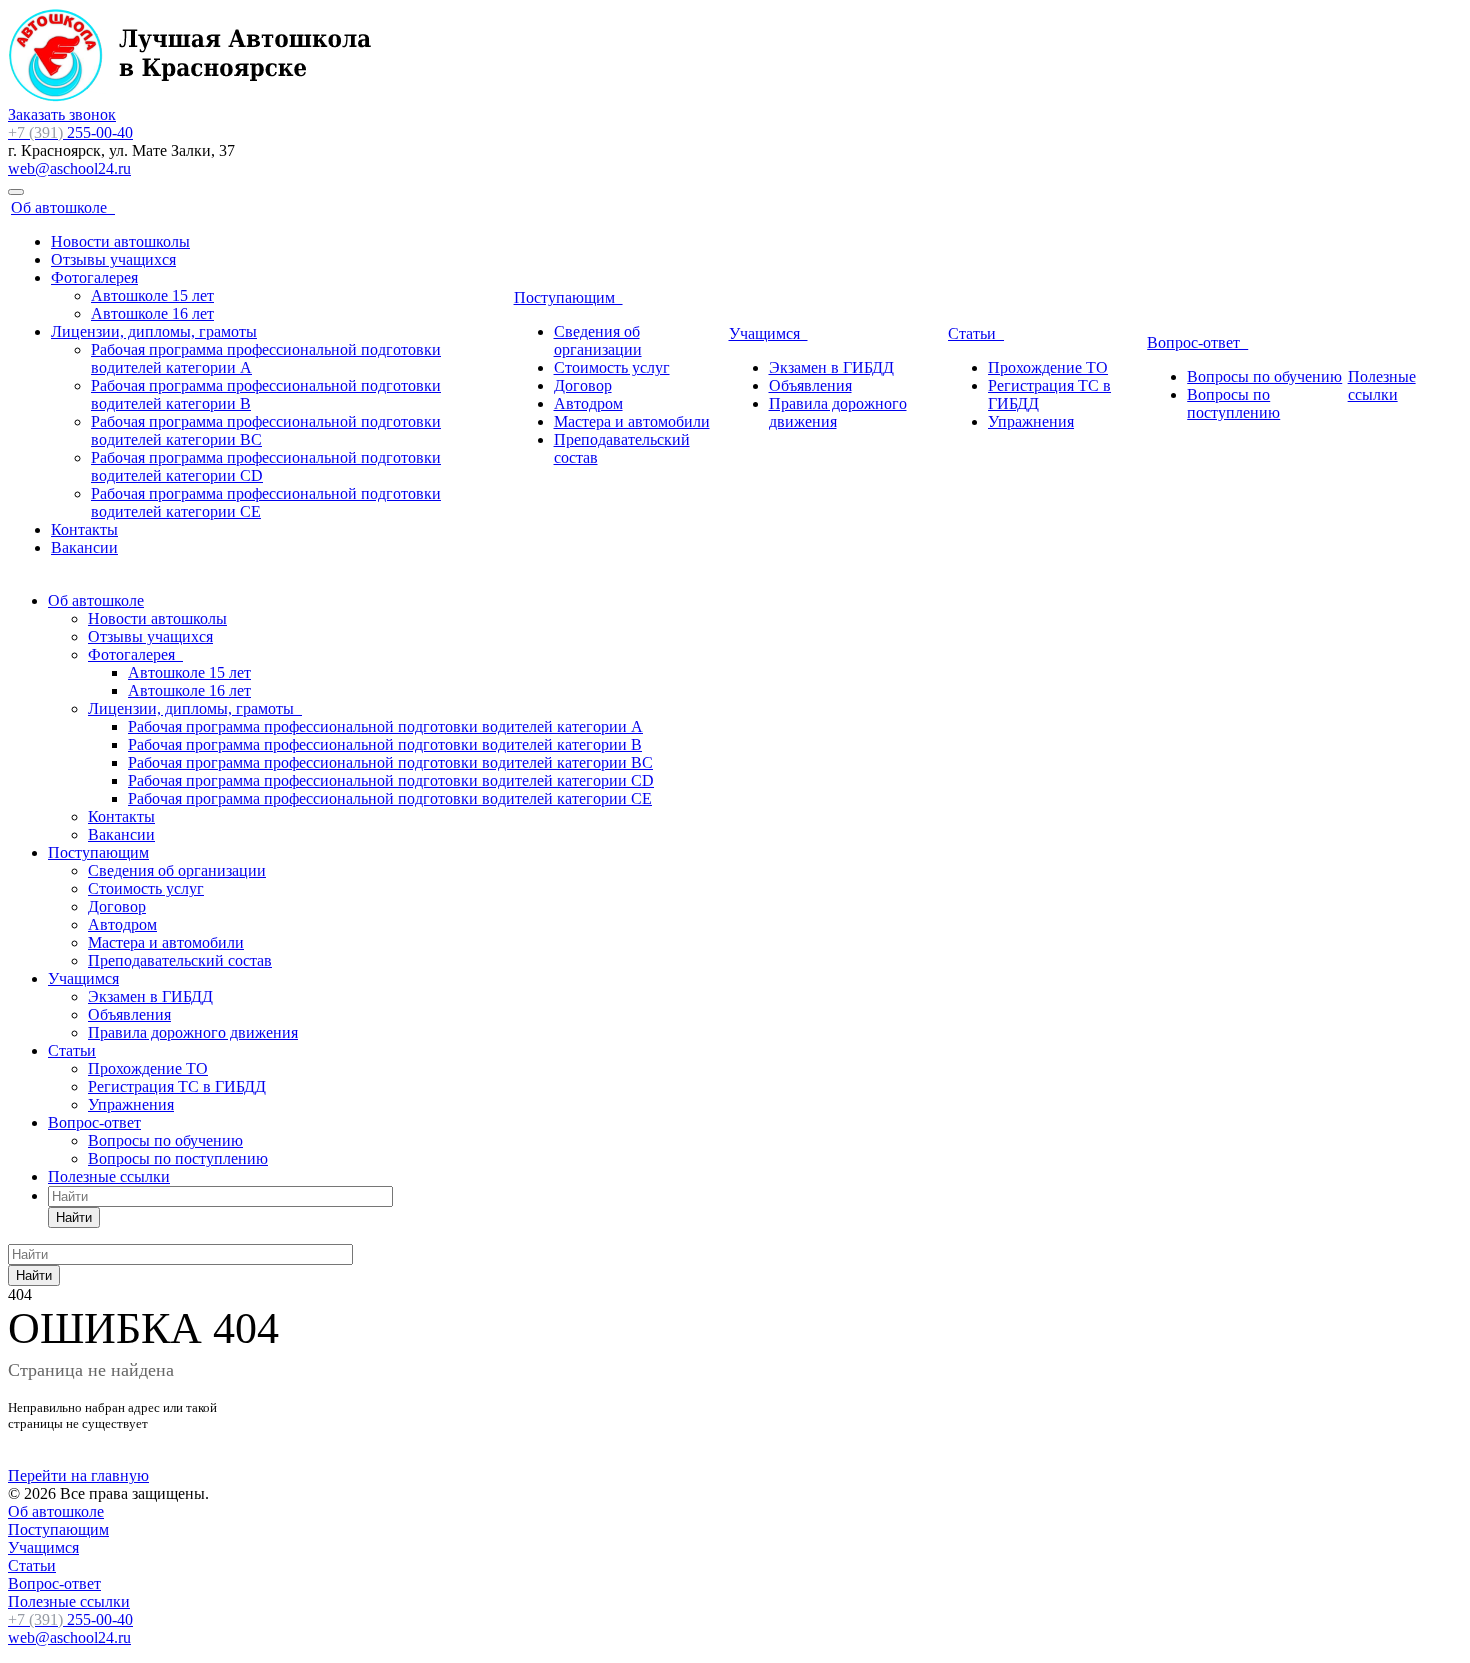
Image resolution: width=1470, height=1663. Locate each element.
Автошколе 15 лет (152, 295)
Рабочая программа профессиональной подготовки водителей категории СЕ (390, 798)
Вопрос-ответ (1197, 342)
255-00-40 (70, 132)
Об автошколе (63, 207)
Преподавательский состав (180, 960)
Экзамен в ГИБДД (831, 367)
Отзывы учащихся (113, 259)
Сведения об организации (598, 340)
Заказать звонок (62, 114)
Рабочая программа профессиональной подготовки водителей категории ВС (390, 762)
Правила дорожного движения (193, 1032)
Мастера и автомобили (632, 421)
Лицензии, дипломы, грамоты (154, 331)
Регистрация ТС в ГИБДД (177, 1086)
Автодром (588, 403)
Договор (583, 385)
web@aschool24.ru (69, 168)
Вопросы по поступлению (1233, 403)
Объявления (810, 385)
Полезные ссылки (1382, 385)
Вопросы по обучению (1264, 376)
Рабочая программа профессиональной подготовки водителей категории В (385, 744)
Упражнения (1031, 421)
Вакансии (84, 547)
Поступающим (568, 297)
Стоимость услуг (612, 367)
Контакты (84, 529)
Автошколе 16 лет (152, 313)
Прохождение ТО (1048, 367)
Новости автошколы (120, 241)
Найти (74, 1217)
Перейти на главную (78, 1475)
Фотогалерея (94, 277)
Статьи (976, 333)
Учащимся (768, 333)
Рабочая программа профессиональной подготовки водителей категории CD (391, 780)
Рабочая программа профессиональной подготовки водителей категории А (385, 726)
